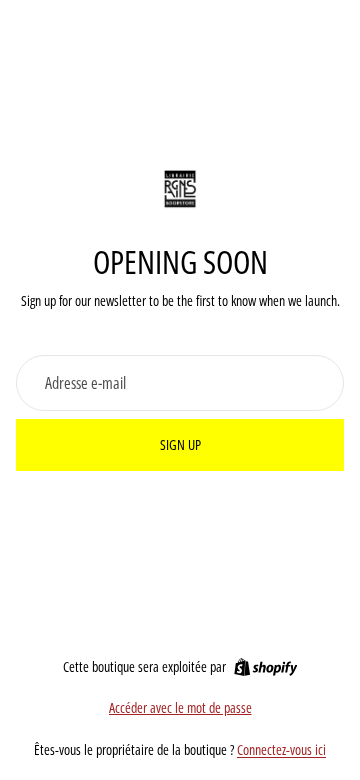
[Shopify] (265, 667)
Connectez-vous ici (281, 749)
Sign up (180, 444)
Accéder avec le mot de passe (180, 707)
